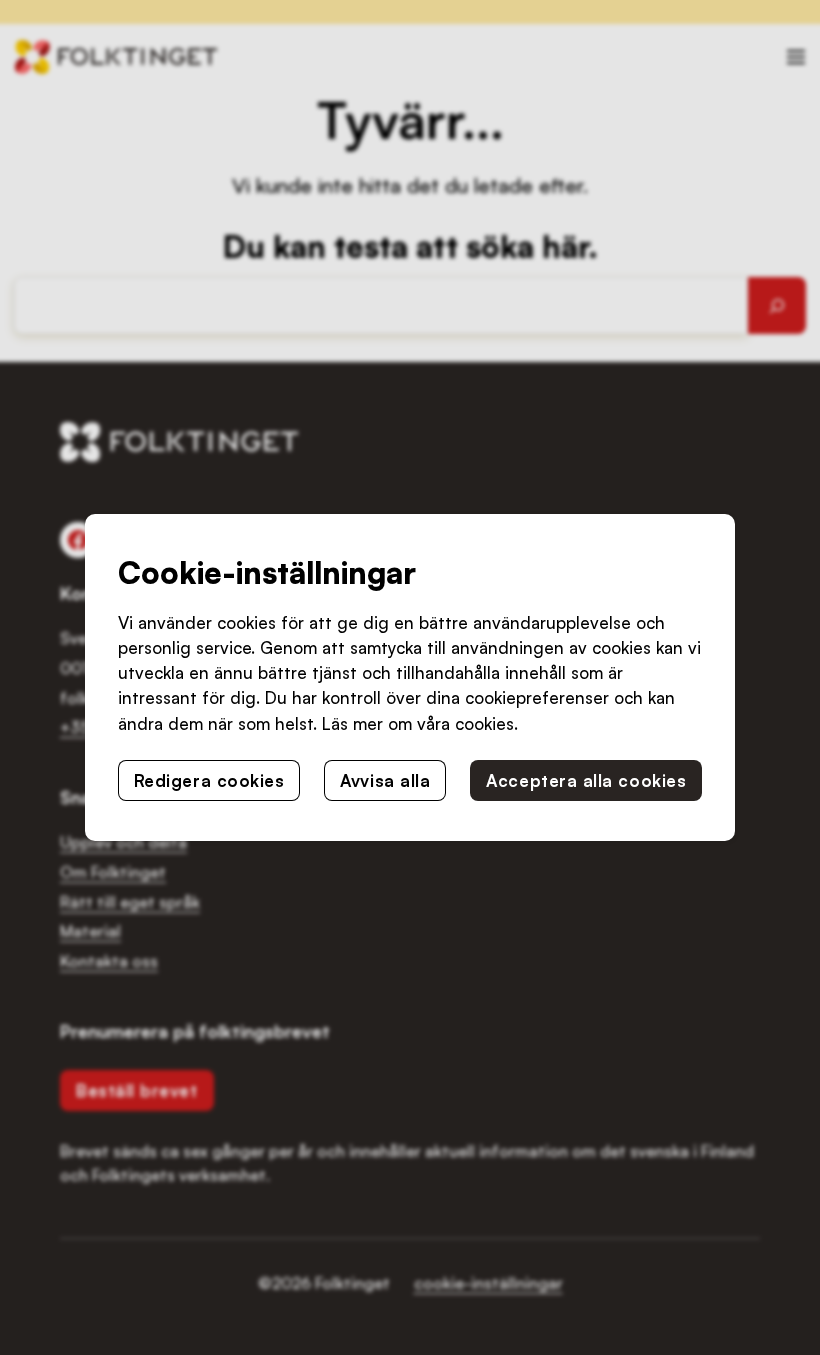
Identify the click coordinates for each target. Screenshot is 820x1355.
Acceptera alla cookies (586, 780)
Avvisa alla (385, 780)
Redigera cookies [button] (209, 780)
